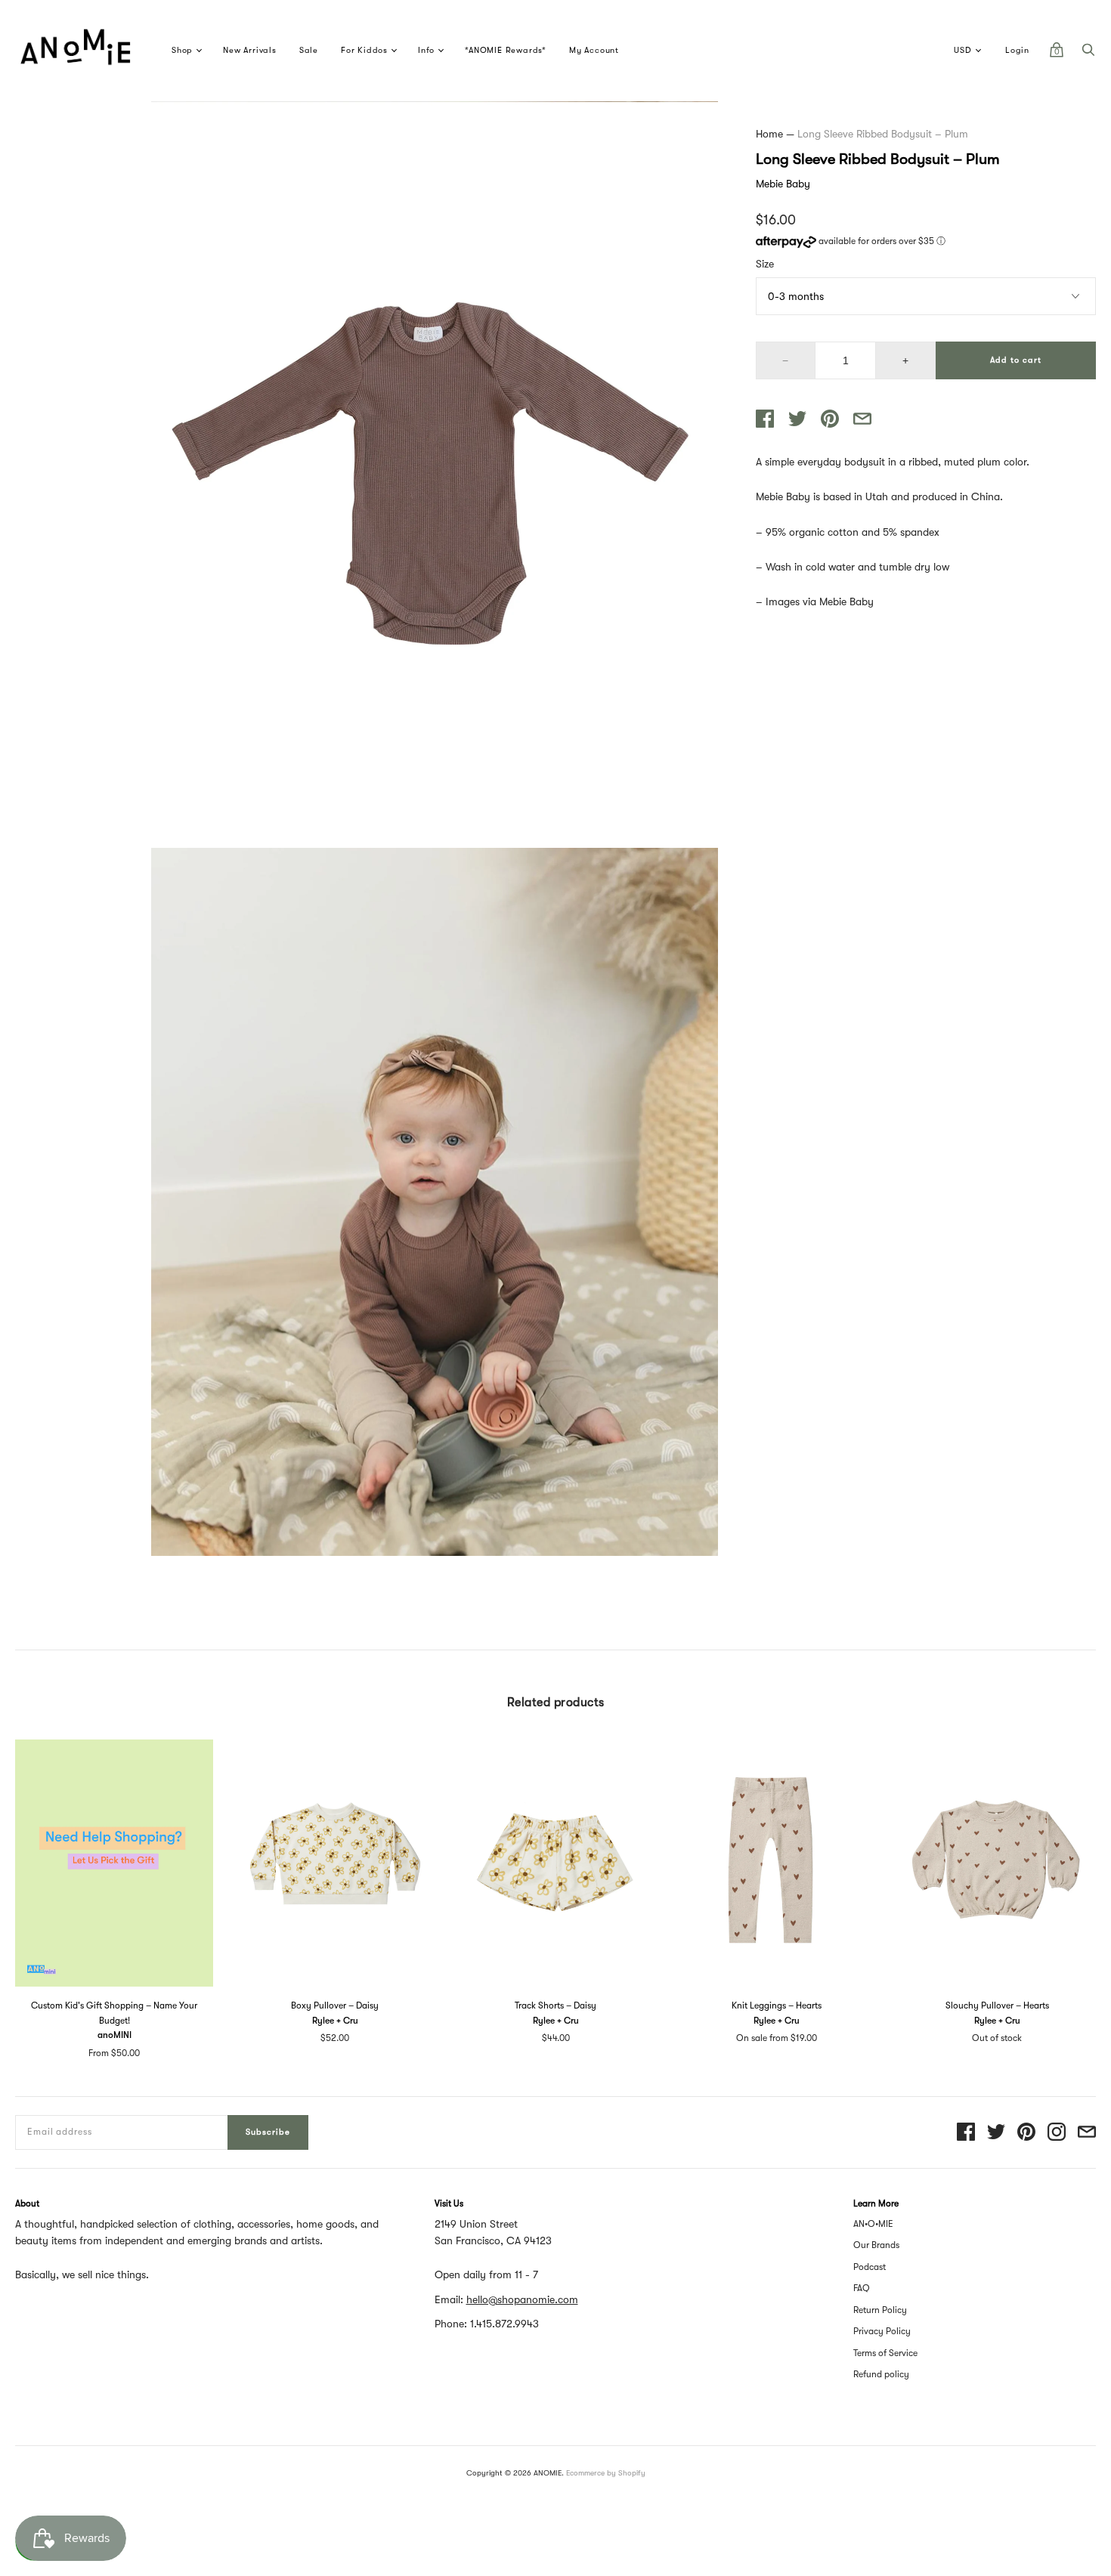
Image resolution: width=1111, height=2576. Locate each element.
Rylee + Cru (335, 2021)
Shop (182, 50)
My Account (594, 50)
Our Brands (876, 2245)
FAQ (862, 2288)
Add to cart (1016, 360)
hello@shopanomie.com (522, 2299)
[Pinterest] (1026, 2133)
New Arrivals (250, 50)
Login (1017, 50)
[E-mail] (1087, 2133)
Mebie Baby (783, 184)
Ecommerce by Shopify (606, 2473)
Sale (309, 50)
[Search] (1088, 54)
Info (426, 50)
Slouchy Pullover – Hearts (997, 2005)
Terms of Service (885, 2353)
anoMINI (115, 2035)
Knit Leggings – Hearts (777, 2005)
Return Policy (880, 2310)
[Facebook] (966, 2133)
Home (769, 134)
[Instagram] (1057, 2133)
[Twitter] (996, 2133)
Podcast (870, 2267)
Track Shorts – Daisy (555, 2005)
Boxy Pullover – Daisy (335, 2005)
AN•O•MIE (873, 2224)
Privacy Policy (882, 2331)
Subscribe (268, 2132)
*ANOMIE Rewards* (506, 50)
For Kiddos (364, 50)
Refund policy (881, 2374)
